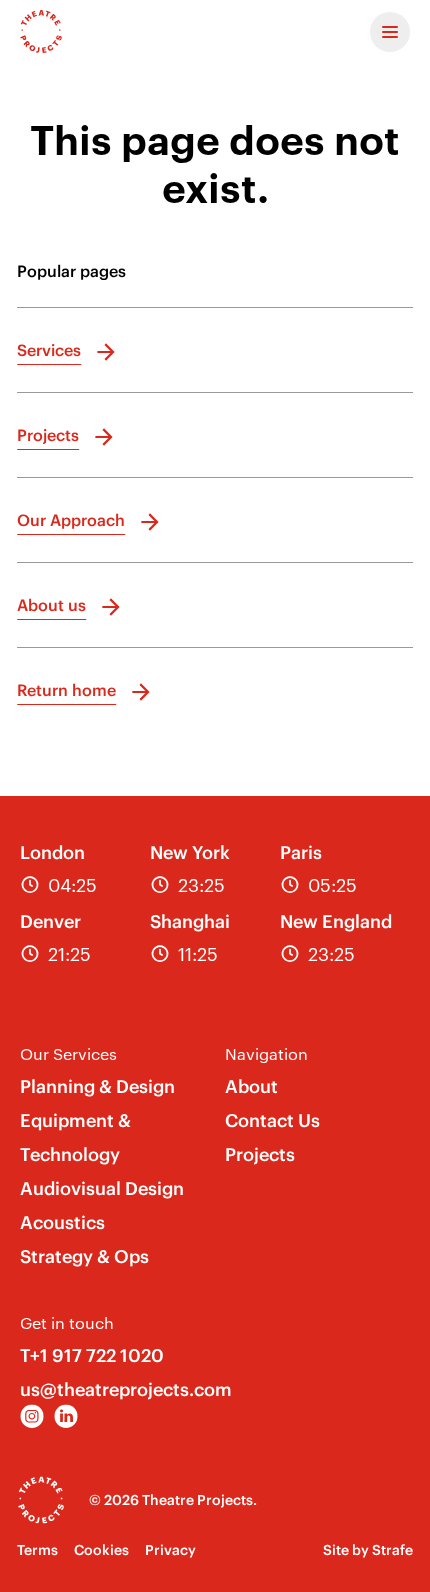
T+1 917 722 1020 (92, 1355)
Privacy (170, 1550)
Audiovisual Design (102, 1188)
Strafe (392, 1550)
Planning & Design (97, 1086)
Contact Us (272, 1120)
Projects (260, 1154)
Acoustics (62, 1222)
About (251, 1086)
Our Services (68, 1053)
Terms (37, 1550)
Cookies (101, 1550)
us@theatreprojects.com (126, 1389)
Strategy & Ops (84, 1256)
